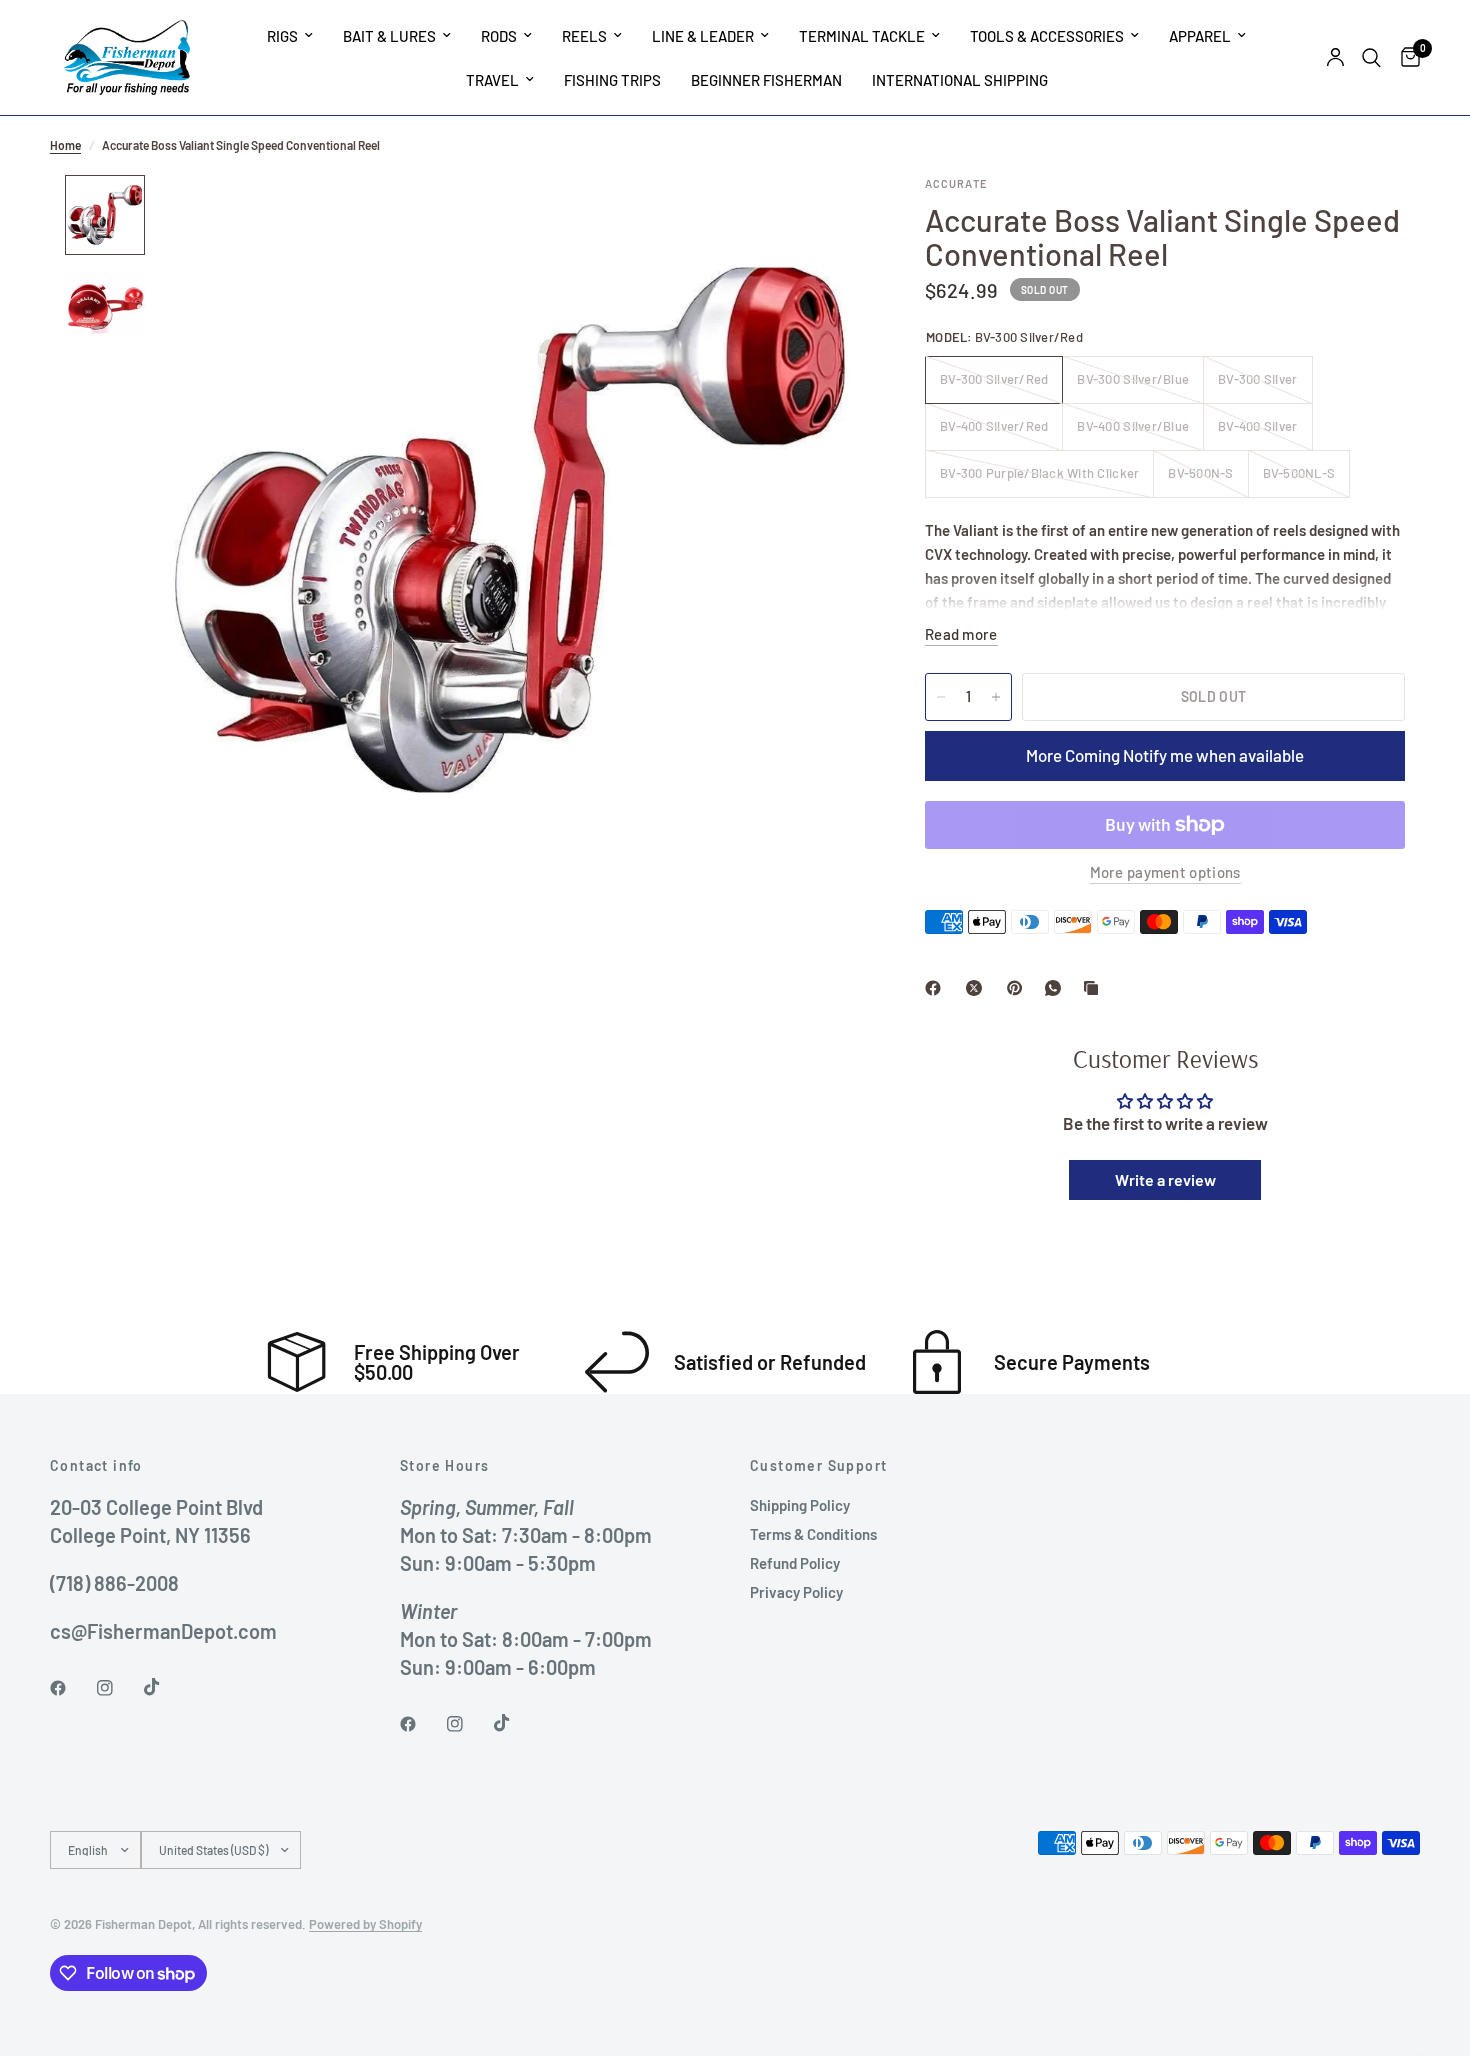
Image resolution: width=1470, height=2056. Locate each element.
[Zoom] (823, 217)
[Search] (1371, 57)
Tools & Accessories (1047, 36)
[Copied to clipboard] (1095, 988)
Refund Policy (795, 1563)
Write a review (1165, 1179)
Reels (584, 36)
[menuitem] (290, 36)
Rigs (282, 36)
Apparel (1200, 36)
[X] (978, 988)
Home (65, 145)
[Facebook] (937, 988)
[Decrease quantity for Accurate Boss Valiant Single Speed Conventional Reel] (941, 697)
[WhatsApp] (1057, 988)
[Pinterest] (1019, 988)
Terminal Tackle (862, 36)
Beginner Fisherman (766, 80)
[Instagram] (119, 1688)
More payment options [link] (1165, 872)
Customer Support (818, 1466)
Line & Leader (703, 36)
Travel (492, 80)
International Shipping (960, 80)
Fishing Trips (612, 80)
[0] (1405, 57)
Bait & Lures (389, 36)
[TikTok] (166, 1687)
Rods (499, 36)
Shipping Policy (800, 1505)
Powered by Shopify (365, 1924)
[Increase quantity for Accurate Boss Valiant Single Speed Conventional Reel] (996, 697)
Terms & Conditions (813, 1534)
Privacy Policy (796, 1592)
